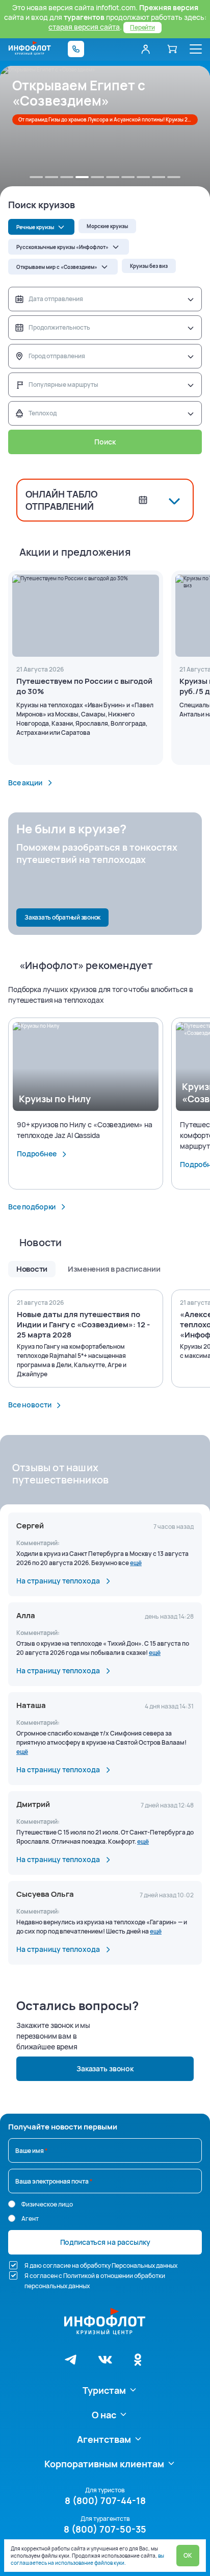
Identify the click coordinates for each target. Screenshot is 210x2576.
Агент (30, 2219)
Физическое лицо (47, 2204)
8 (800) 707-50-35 (105, 2529)
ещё (136, 1563)
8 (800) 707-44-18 (105, 2500)
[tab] (36, 177)
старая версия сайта (84, 27)
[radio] (12, 2204)
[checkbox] (13, 2265)
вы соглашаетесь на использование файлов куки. (87, 2559)
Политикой (79, 2276)
